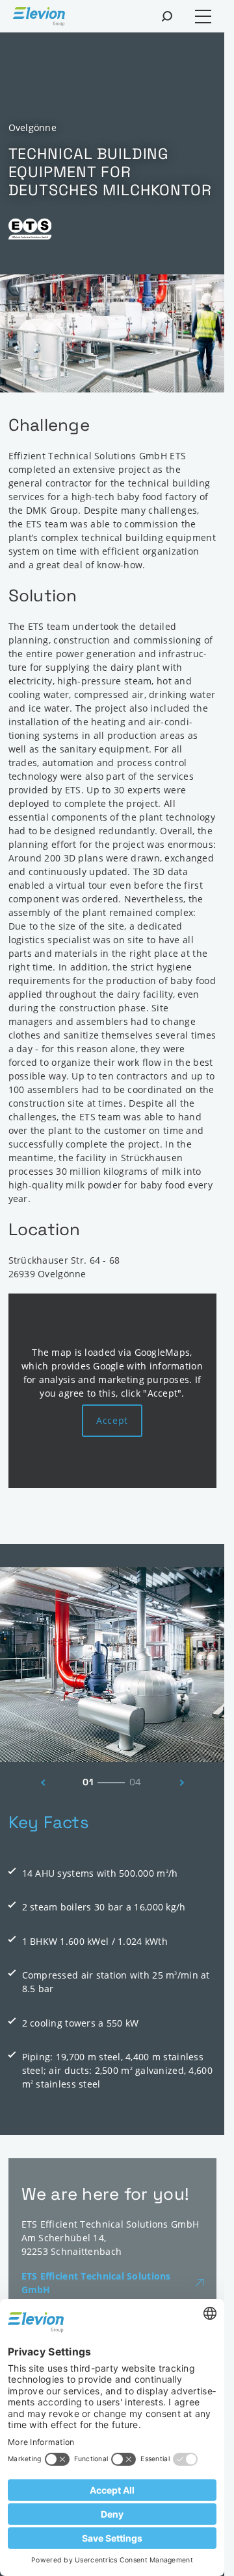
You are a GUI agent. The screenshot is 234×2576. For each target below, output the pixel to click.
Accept (112, 1420)
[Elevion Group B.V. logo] (39, 18)
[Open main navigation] (203, 17)
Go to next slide (185, 1783)
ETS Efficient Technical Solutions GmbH (96, 2283)
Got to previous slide (40, 1783)
